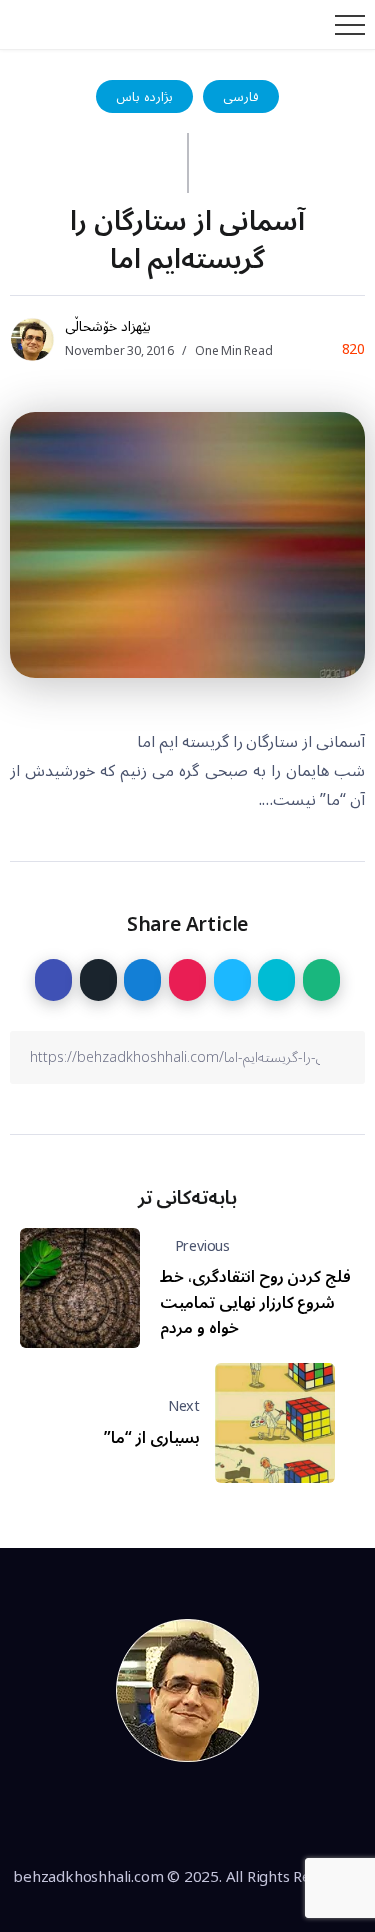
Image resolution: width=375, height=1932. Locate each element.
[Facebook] (119, 1815)
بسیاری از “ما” (152, 1438)
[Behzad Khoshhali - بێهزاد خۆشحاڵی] (188, 1690)
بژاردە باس (144, 96)
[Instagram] (211, 1815)
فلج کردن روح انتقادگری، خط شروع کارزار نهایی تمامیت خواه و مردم (255, 1302)
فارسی (241, 96)
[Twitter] (165, 1815)
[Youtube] (256, 1815)
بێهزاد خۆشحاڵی (108, 326)
